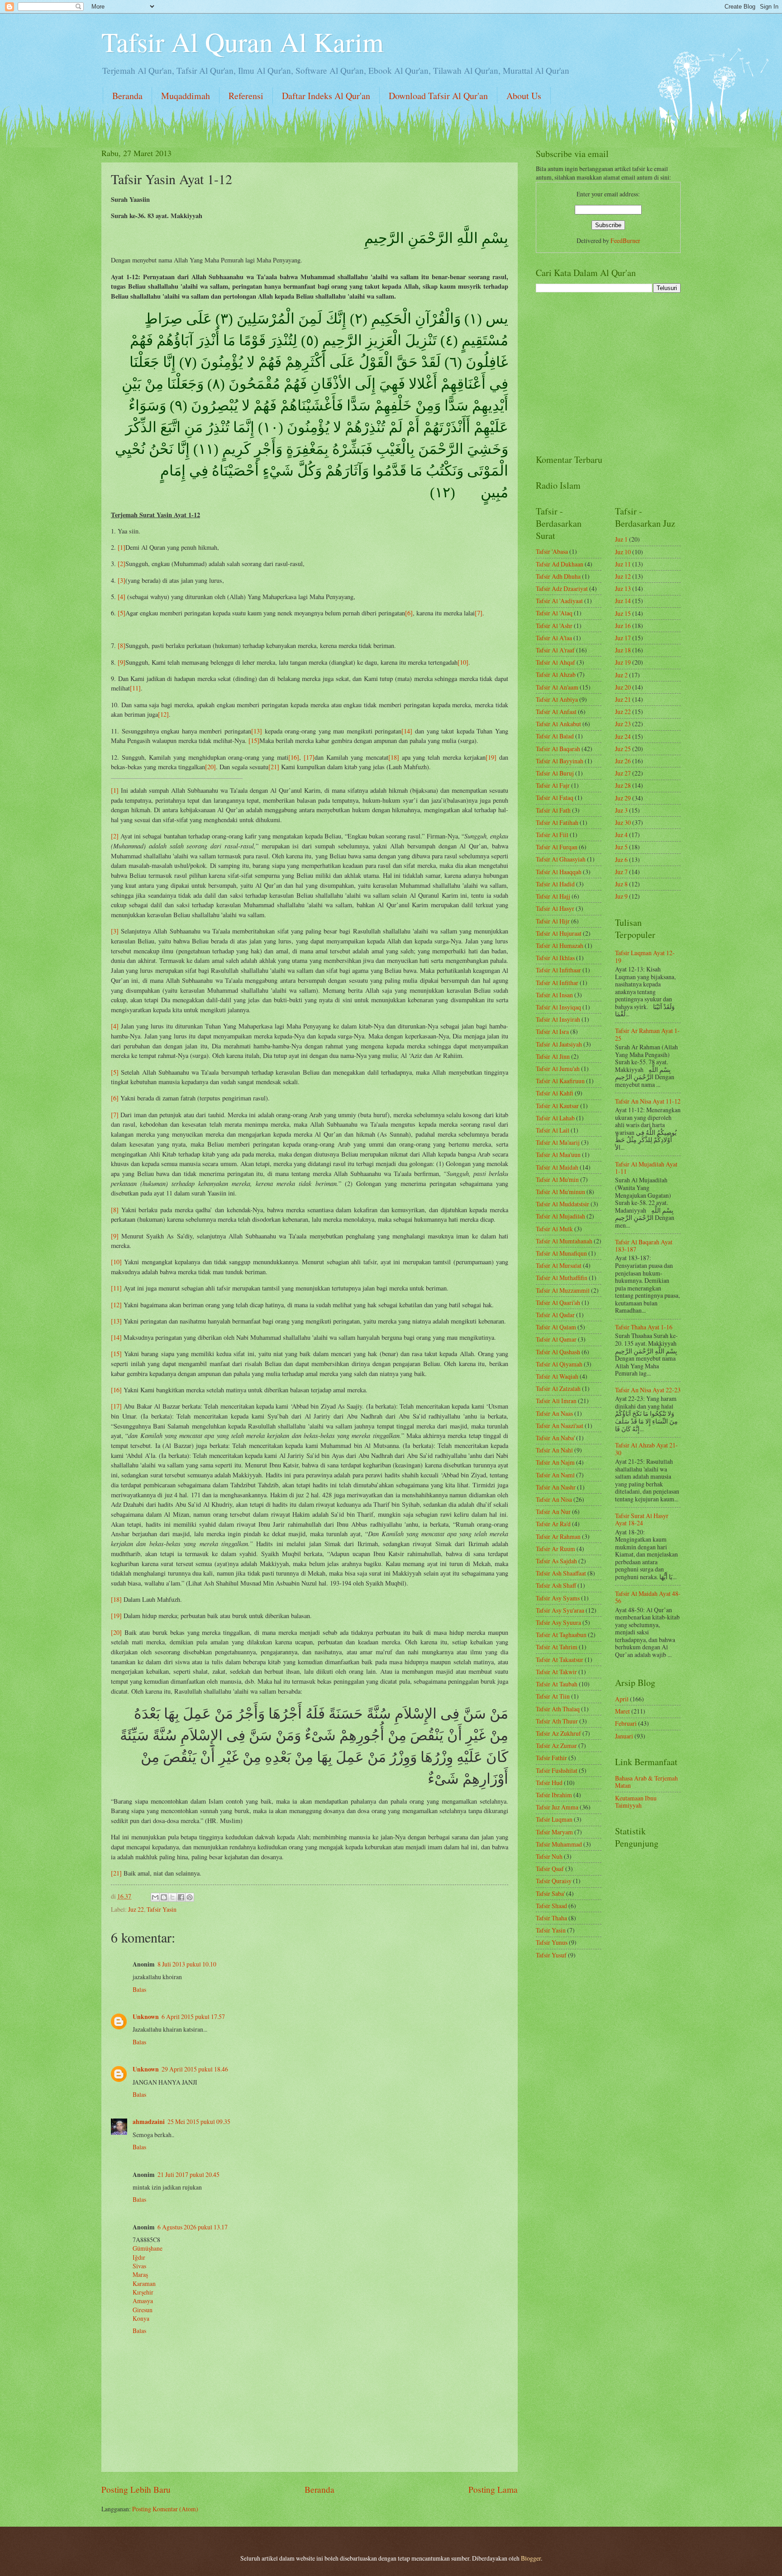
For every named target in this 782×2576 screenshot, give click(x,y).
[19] (491, 757)
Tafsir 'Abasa (552, 551)
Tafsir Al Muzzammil (563, 1290)
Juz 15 (623, 613)
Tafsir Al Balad (555, 736)
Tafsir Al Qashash (558, 1352)
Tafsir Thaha (551, 1918)
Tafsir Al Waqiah (557, 1376)
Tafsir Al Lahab (555, 1118)
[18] (394, 757)
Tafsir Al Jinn (553, 1056)
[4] (122, 597)
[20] (210, 767)
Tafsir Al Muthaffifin (562, 1278)
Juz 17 (623, 638)
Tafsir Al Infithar (557, 983)
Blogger (531, 2558)
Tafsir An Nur (553, 1512)
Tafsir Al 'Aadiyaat (559, 601)
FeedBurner (625, 240)
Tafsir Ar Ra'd (553, 1524)
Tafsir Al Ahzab (556, 674)
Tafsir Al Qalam (556, 1327)
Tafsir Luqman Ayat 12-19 (645, 957)
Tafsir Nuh (549, 1856)
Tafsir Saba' (550, 1893)
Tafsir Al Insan (554, 995)
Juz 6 (621, 859)
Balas (139, 1989)
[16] (294, 757)
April (622, 1699)
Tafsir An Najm (555, 1462)
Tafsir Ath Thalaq (558, 1709)
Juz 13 (623, 588)
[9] (122, 662)
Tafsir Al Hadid (555, 884)
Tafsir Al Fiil (552, 835)
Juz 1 (621, 539)
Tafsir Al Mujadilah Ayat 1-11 (646, 1168)
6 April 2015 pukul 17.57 (193, 2017)
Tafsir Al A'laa (554, 638)
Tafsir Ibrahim (554, 1795)
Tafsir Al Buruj (555, 773)
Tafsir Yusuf (551, 1955)
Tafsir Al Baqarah (558, 749)
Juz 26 (623, 761)
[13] (257, 731)
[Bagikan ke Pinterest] (190, 1897)
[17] (309, 757)
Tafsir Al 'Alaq (554, 613)
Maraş (140, 2274)
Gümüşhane (148, 2248)
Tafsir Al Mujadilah (560, 1216)
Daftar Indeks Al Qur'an (326, 96)
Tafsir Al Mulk (554, 1229)
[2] (122, 564)
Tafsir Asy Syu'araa (560, 1610)
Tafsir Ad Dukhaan (560, 564)
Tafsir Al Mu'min (557, 1179)
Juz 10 (623, 552)
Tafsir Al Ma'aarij (558, 1142)
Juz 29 (623, 798)
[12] (163, 714)
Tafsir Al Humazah (560, 945)
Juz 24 (623, 736)
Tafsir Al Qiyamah (559, 1364)
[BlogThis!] (164, 1897)
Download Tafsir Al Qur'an (438, 96)
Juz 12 (623, 576)
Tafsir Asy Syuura (558, 1622)
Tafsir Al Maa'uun (558, 1155)
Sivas (139, 2266)
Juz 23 (623, 724)
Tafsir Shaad (551, 1906)
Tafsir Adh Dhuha (558, 576)
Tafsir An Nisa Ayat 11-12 (648, 1101)
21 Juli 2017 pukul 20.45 (188, 2174)
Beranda (127, 96)
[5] (122, 613)
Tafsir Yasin (162, 1909)
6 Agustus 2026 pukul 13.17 (193, 2227)
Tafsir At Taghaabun (561, 1635)
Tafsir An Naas (554, 1413)
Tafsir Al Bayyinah (560, 761)
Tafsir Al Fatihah (557, 822)
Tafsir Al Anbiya (557, 699)
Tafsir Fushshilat (557, 1770)
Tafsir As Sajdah (556, 1561)
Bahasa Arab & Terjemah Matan (646, 1782)
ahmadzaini (149, 2122)
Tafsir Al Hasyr (555, 908)
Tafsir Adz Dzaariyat (562, 588)
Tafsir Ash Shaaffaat (561, 1573)
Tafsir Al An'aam (557, 687)
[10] (463, 662)
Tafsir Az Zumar (556, 1745)
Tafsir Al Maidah (557, 1167)
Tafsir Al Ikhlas (555, 958)
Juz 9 (621, 896)
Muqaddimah (186, 96)
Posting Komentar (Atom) (165, 2509)
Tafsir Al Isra (552, 1031)
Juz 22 (136, 1909)
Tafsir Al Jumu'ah (558, 1069)
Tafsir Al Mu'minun (560, 1192)
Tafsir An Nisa (554, 1499)
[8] (122, 645)
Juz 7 (621, 872)
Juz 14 (623, 601)
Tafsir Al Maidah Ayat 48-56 (648, 1597)
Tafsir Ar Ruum (556, 1549)
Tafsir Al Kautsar (557, 1106)
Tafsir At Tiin (553, 1696)
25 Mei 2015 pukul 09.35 (199, 2121)
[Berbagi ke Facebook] (181, 1897)
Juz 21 (623, 699)
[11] (135, 688)
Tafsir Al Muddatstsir (563, 1204)
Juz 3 (621, 810)
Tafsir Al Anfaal (556, 712)
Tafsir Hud (549, 1783)
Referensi (246, 96)
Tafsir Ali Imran (556, 1401)
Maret (622, 1711)
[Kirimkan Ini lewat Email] (155, 1897)
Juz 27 (623, 773)
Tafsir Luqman (554, 1819)
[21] (274, 767)
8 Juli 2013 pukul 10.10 (187, 1964)
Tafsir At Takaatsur (560, 1659)
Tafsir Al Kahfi (555, 1093)
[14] (407, 731)
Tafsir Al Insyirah (558, 1019)
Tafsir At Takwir (556, 1672)
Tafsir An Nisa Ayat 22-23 (648, 1390)
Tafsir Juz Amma (557, 1807)
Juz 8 (621, 884)
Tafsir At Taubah (557, 1684)
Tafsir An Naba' (555, 1438)
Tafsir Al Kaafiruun (560, 1081)
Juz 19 (623, 662)
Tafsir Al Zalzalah (558, 1388)
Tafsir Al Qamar (556, 1339)
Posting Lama (493, 2489)
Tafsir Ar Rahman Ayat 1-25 (647, 1034)
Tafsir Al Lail (553, 1130)
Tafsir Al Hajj (553, 896)
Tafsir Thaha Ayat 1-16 (644, 1327)
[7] (479, 613)
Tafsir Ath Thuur (557, 1721)
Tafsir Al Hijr (553, 921)
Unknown (146, 2017)
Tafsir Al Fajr (553, 785)
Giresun (143, 2310)
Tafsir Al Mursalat (559, 1265)
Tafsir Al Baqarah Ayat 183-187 (644, 1246)
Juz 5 (621, 847)
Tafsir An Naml (555, 1475)
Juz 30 (623, 822)
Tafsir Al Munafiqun (561, 1253)
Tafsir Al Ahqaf (556, 662)
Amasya (143, 2301)
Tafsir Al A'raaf (555, 650)
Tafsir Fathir (551, 1758)
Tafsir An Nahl (554, 1450)
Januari (624, 1736)
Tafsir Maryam (554, 1832)
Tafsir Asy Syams (558, 1598)
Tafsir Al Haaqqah (559, 872)
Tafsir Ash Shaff (556, 1585)
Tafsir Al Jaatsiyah (559, 1044)
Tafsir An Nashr (556, 1487)
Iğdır (139, 2257)
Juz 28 (623, 785)
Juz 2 (621, 675)
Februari (626, 1723)
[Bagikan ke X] (172, 1897)
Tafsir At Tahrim (557, 1647)
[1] (122, 547)
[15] (254, 740)
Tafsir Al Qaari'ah (558, 1302)
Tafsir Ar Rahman (558, 1536)
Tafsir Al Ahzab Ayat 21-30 (646, 1449)
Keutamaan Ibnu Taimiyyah (636, 1802)
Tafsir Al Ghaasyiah (561, 859)
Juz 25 (623, 749)
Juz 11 (623, 564)
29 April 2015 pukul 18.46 (195, 2069)
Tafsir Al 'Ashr (554, 626)
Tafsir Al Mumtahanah (564, 1241)
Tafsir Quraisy (554, 1881)
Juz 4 (621, 835)
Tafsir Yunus (552, 1942)
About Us (524, 96)
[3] (122, 580)
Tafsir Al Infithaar (558, 970)
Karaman (144, 2283)
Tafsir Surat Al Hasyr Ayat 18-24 (642, 1519)
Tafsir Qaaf (550, 1869)
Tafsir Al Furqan (557, 847)
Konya (141, 2318)
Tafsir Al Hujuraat (559, 933)
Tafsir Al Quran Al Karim (243, 42)
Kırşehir (143, 2292)
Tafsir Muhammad (559, 1844)
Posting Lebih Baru (136, 2489)
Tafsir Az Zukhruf (558, 1733)
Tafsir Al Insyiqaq (558, 1007)
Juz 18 (623, 650)
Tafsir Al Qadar (555, 1315)
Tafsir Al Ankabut (558, 724)
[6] (409, 613)
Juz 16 (623, 626)
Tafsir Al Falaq (555, 798)
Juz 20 (623, 687)
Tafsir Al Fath (553, 810)
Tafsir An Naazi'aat (560, 1426)
